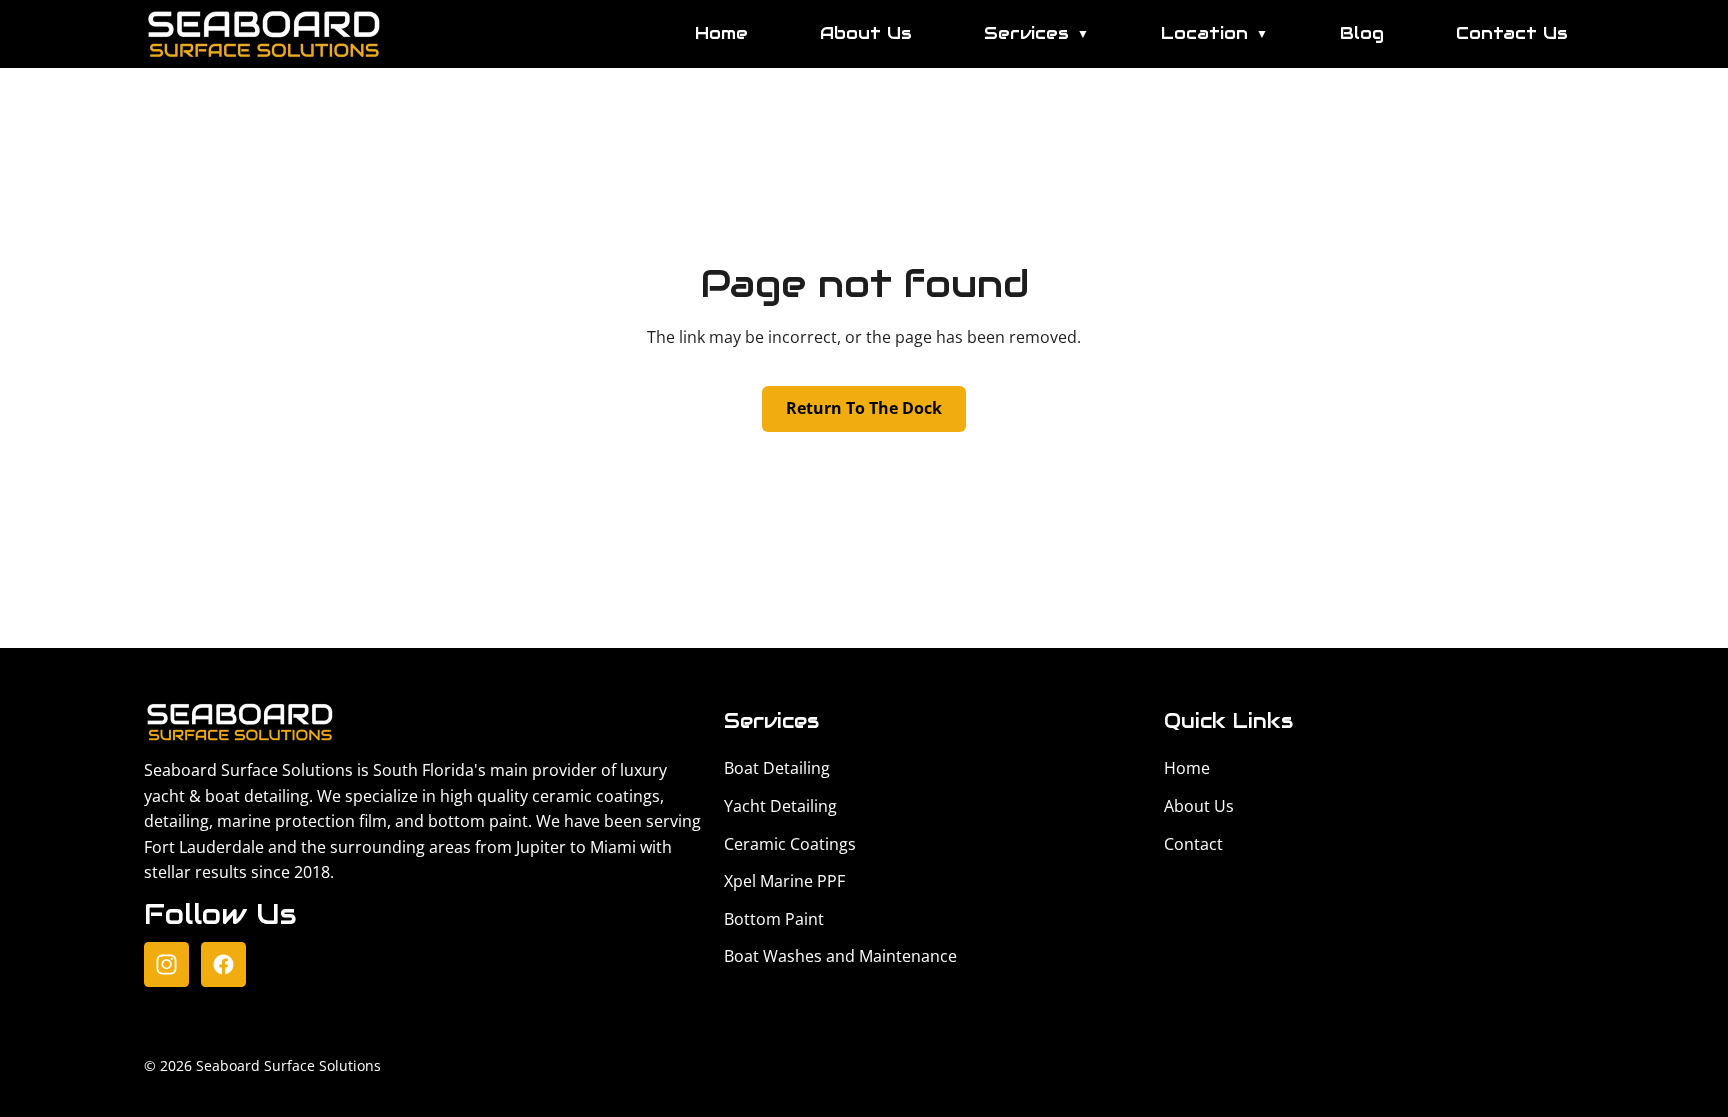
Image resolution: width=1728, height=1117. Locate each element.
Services (1036, 33)
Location (1214, 33)
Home (721, 33)
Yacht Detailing (780, 806)
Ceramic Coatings (790, 844)
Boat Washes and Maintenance (840, 956)
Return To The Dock (864, 408)
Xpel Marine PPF (784, 881)
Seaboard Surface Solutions (288, 1065)
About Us (866, 33)
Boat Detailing (777, 768)
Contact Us (1512, 33)
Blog (1362, 33)
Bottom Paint (774, 919)
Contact (1193, 844)
